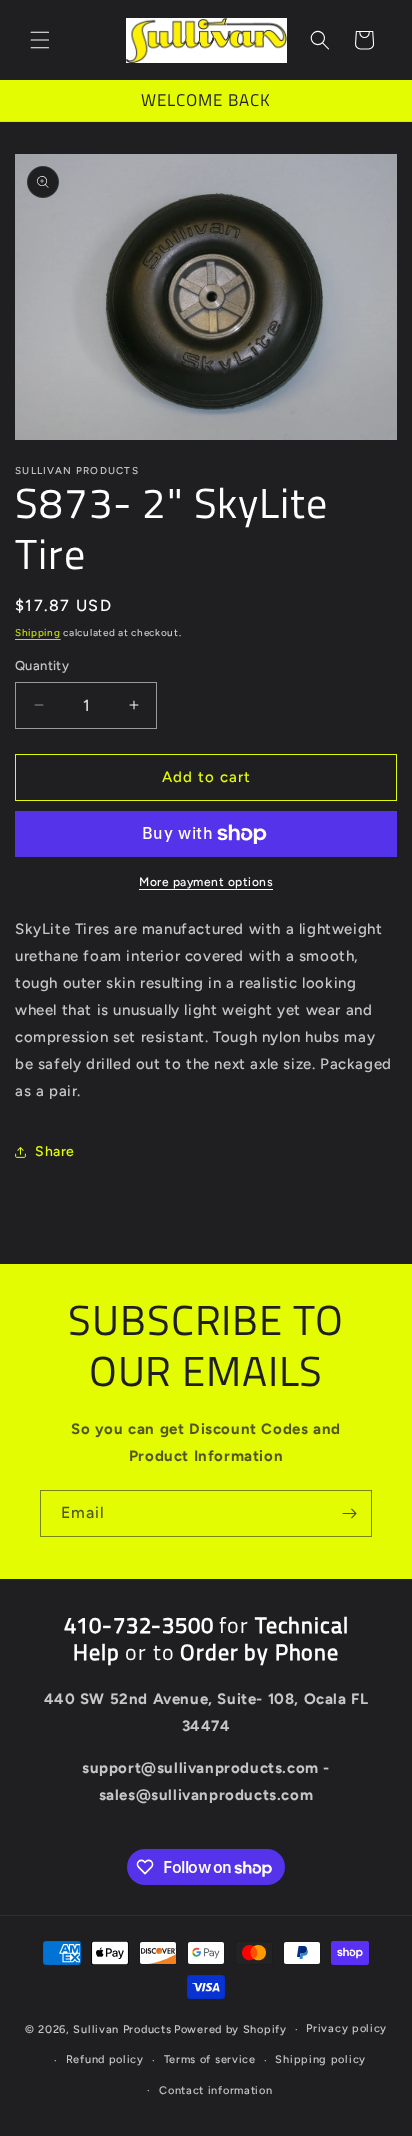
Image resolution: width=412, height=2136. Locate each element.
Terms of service (210, 2059)
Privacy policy (346, 2028)
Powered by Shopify (230, 2029)
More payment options (206, 882)
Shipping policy (320, 2059)
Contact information (215, 2090)
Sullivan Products (122, 2029)
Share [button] (55, 1151)
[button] (40, 40)
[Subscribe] (349, 1513)
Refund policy (105, 2059)
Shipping (38, 632)
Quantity (42, 665)
